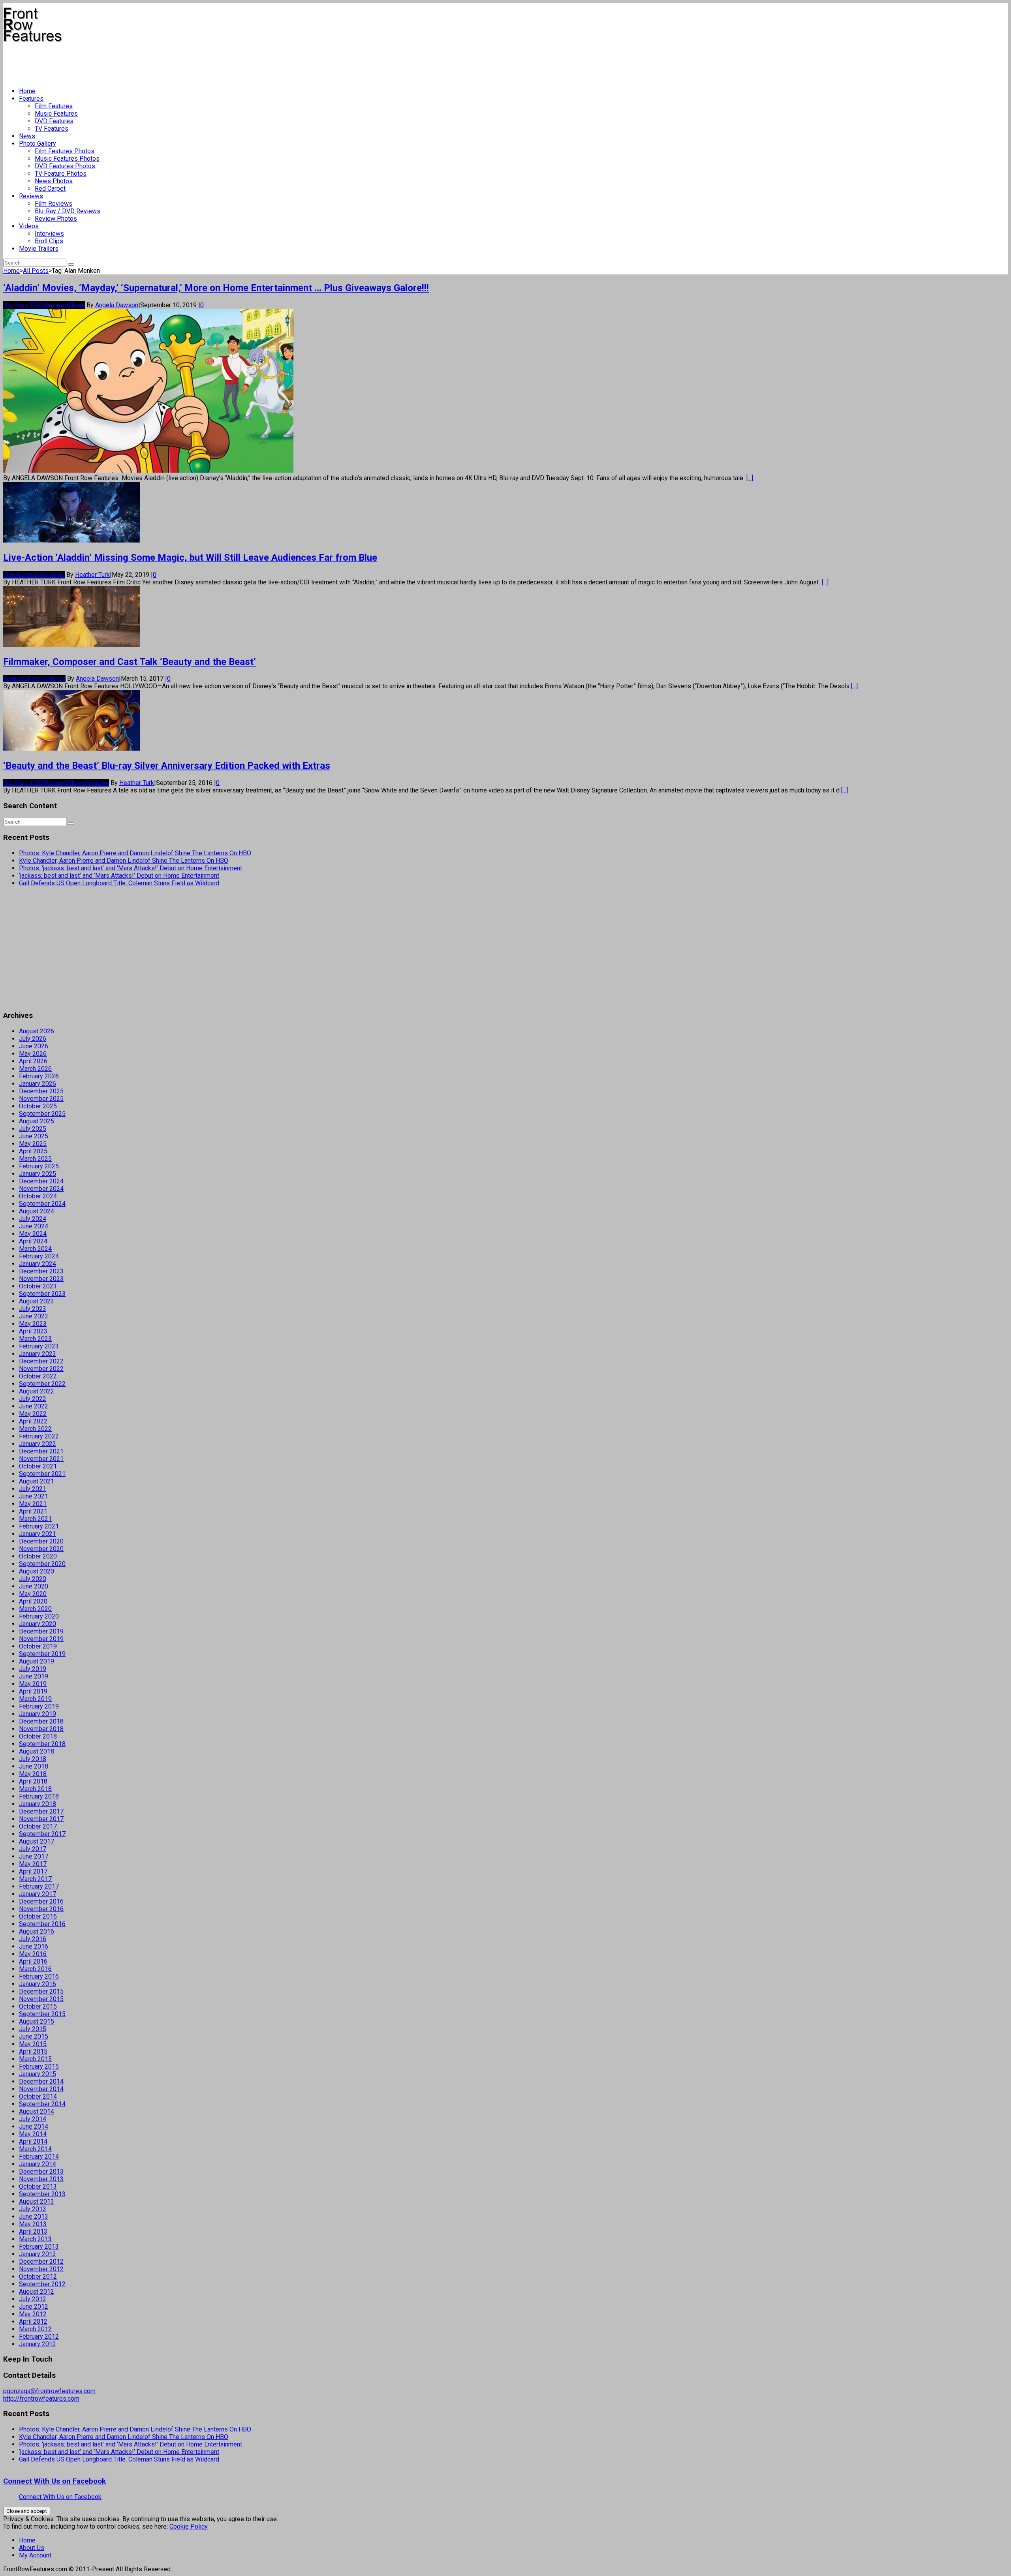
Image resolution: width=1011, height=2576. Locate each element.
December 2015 (41, 1991)
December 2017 (41, 1811)
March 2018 (35, 1789)
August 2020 (37, 1571)
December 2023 (41, 1271)
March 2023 (35, 1339)
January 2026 (38, 1084)
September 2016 (42, 1924)
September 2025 (42, 1114)
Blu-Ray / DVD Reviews (68, 211)
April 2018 (33, 1781)
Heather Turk (92, 575)
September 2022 (42, 1384)
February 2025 (39, 1166)
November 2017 (41, 1819)
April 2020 (33, 1601)
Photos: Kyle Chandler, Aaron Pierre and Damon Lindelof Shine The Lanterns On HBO (135, 853)
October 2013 (38, 2186)
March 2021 (35, 1519)
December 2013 (41, 2171)
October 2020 (38, 1556)
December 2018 (41, 1721)
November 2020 (41, 1549)
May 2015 (33, 2044)
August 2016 (37, 1931)
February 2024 (39, 1256)
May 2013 (33, 2224)
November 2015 (41, 1999)
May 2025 (33, 1144)
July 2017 (33, 1849)
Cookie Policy (189, 2526)
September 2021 (42, 1474)
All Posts (36, 271)
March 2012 (35, 2329)
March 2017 (35, 1879)
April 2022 (33, 1421)
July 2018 (33, 1759)
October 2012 (38, 2277)
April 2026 (33, 1061)
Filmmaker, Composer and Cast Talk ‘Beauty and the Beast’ (130, 662)
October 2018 (38, 1736)
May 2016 (33, 1954)
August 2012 (37, 2292)
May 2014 (33, 2134)
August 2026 (37, 1031)
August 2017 (37, 1841)
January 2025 (38, 1174)
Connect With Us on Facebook (54, 2481)
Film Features (54, 106)
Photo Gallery (38, 144)
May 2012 (33, 2314)
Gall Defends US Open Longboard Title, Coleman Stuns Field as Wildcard (119, 883)
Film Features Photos (65, 151)
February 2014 (39, 2156)
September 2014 (42, 2104)
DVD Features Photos (65, 166)
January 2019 (38, 1714)
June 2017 (34, 1856)
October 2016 (38, 1916)
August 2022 (37, 1391)
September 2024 (42, 1204)
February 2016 (39, 1976)
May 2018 (33, 1774)
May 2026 (33, 1054)
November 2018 (41, 1729)
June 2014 (34, 2126)
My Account (35, 2555)
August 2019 (37, 1661)
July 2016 (33, 1939)
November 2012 (41, 2269)
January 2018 (38, 1804)
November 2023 (41, 1279)
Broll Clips (49, 241)
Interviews (49, 234)
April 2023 (33, 1331)
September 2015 (42, 2014)
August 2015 (37, 2021)
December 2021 (41, 1451)
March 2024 (35, 1249)
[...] (750, 478)
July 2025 (33, 1129)
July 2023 (33, 1309)
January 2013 (38, 2254)
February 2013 (39, 2246)
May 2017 (33, 1864)
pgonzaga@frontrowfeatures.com (49, 2391)
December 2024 (41, 1181)
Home (27, 91)
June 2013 (34, 2216)
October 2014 (38, 2096)
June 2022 (34, 1406)
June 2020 (34, 1586)
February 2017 (39, 1886)
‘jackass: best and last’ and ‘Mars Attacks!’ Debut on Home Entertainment (119, 876)
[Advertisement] (147, 62)
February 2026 (39, 1076)
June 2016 (34, 1946)
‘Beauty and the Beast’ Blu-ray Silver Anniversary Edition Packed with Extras (167, 766)
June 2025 (34, 1136)
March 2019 (35, 1699)
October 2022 (38, 1376)
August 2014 (37, 2111)
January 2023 (38, 1354)
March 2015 (35, 2059)
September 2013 (42, 2194)
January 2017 (38, 1894)
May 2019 (33, 1684)
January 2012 (38, 2344)
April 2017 (33, 1871)
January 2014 (38, 2164)
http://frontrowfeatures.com (41, 2399)
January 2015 (38, 2074)
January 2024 (38, 1264)
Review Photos (56, 219)
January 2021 (38, 1534)
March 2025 (35, 1159)
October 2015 (38, 2006)
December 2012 (41, 2262)
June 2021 (34, 1496)
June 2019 (34, 1676)
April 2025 (33, 1151)
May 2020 (33, 1594)
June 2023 (34, 1316)
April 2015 (33, 2051)
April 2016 (33, 1961)
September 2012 (42, 2284)
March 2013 (35, 2239)
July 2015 (33, 2029)
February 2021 (39, 1526)
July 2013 (33, 2209)
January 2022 (38, 1444)
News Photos (54, 181)
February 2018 (39, 1796)
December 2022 (41, 1361)
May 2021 (33, 1504)
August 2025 (37, 1121)
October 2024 (38, 1196)
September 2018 (42, 1744)
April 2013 (33, 2231)
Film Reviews (54, 204)
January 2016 (38, 1984)
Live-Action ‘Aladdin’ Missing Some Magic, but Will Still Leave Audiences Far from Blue (190, 558)
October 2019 (38, 1646)
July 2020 (33, 1579)
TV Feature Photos (61, 174)
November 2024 (41, 1189)
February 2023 (39, 1346)
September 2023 (42, 1294)
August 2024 (37, 1211)
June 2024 (34, 1226)
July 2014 (33, 2119)
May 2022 (33, 1414)
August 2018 (37, 1751)
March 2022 (35, 1429)
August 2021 (37, 1481)
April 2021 (33, 1511)
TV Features (52, 129)
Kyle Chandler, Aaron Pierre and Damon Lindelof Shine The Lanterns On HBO (124, 861)
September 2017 (42, 1834)
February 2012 (39, 2337)
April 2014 (33, 2141)
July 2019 (33, 1669)
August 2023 (37, 1301)
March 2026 (35, 1069)
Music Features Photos (67, 159)
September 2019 (42, 1654)
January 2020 (38, 1624)
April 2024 (33, 1241)
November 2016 (41, 1909)
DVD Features (54, 121)
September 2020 (42, 1564)
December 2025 (41, 1091)
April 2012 (33, 2322)
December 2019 (41, 1631)
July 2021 (33, 1489)
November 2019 (41, 1639)
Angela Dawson (117, 305)
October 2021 (38, 1466)
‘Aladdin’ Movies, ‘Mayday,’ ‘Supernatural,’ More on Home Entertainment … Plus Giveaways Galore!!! (216, 288)
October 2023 (38, 1286)
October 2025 (38, 1106)
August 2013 (37, 2201)
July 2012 (33, 2299)
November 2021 (41, 1459)
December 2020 (41, 1541)
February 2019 (39, 1706)
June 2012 (34, 2307)
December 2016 (41, 1901)
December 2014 (41, 2081)
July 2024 (33, 1219)
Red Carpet (50, 189)
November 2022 (41, 1369)
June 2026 (34, 1046)
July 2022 (33, 1399)
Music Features (56, 114)
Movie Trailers (39, 249)
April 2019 (33, 1691)
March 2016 (35, 1969)
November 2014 (41, 2089)
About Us (32, 2548)
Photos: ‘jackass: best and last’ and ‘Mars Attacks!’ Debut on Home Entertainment (131, 868)
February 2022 (39, 1436)
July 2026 (33, 1039)
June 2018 (34, 1766)
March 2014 (35, 2149)
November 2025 (41, 1099)
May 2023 (33, 1324)
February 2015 (39, 2066)
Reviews (31, 196)
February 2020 (39, 1616)
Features (31, 99)
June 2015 (34, 2036)
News (27, 136)
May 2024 (33, 1234)
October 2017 (38, 1826)
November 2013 (41, 2179)
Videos (29, 226)
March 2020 (35, 1609)
